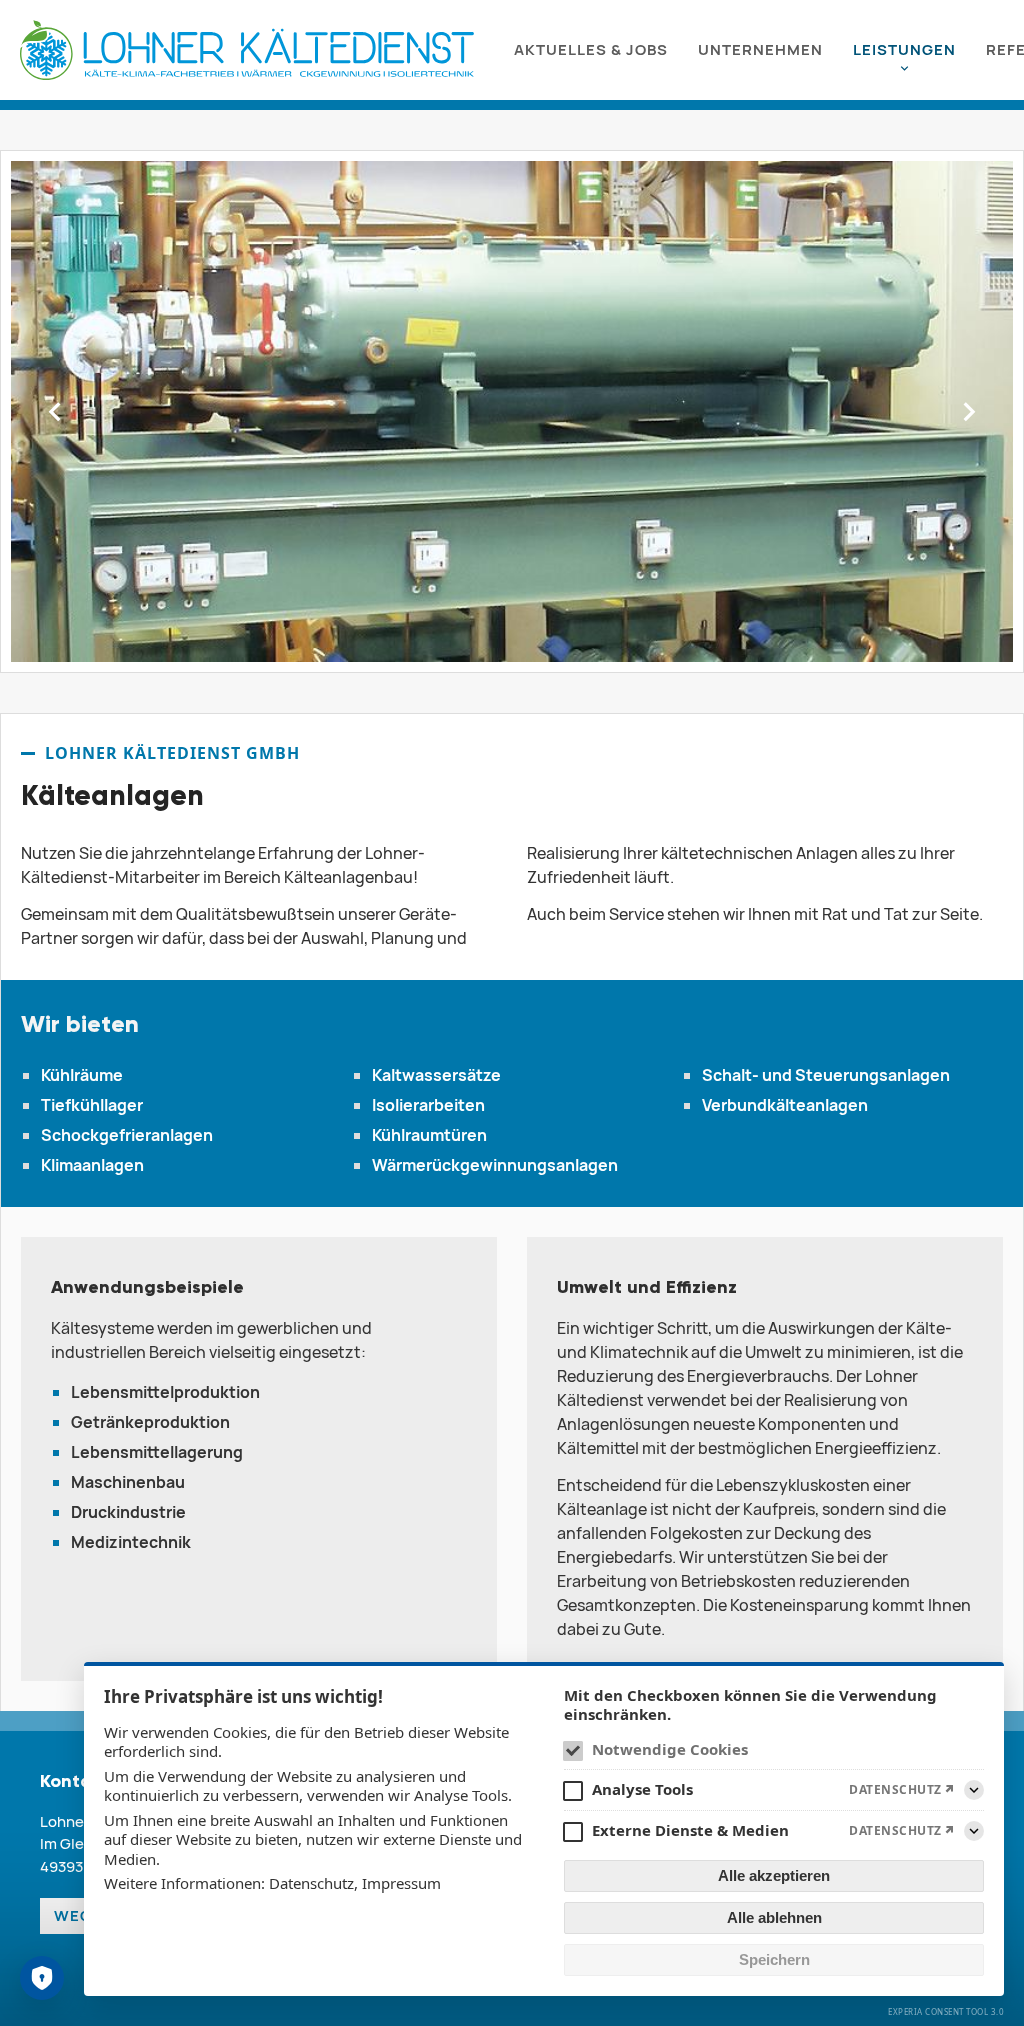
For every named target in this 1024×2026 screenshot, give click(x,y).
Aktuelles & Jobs (591, 49)
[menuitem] (591, 50)
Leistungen (904, 49)
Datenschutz (311, 1883)
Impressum (401, 1883)
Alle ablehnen (774, 1917)
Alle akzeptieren (774, 1875)
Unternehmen (760, 49)
